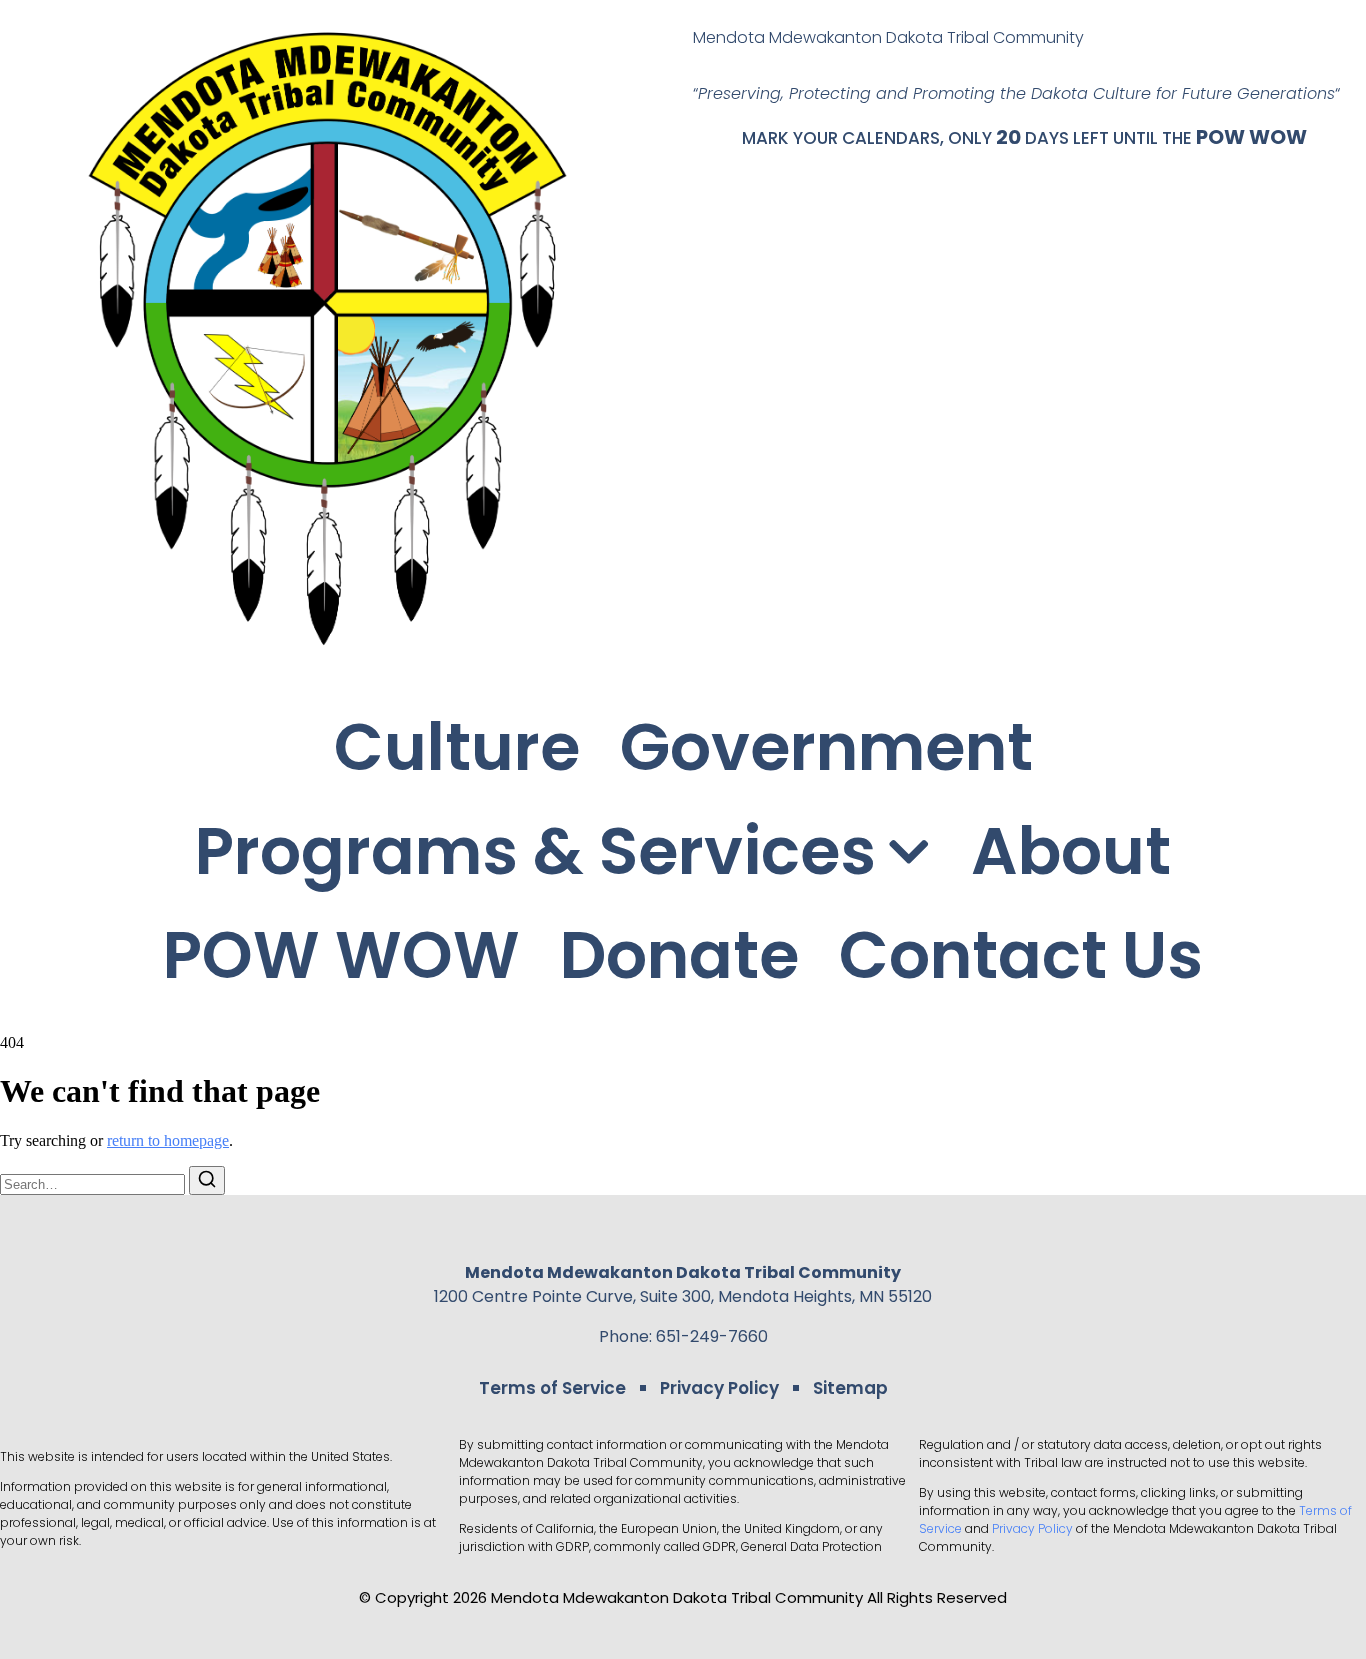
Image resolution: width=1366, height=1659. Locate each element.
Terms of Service (552, 1388)
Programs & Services (535, 851)
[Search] (207, 1180)
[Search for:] (94, 1183)
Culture (457, 747)
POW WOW (1251, 137)
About (1071, 851)
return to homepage (168, 1140)
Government (826, 747)
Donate (679, 955)
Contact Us (1021, 955)
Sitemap (850, 1388)
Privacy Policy (719, 1388)
